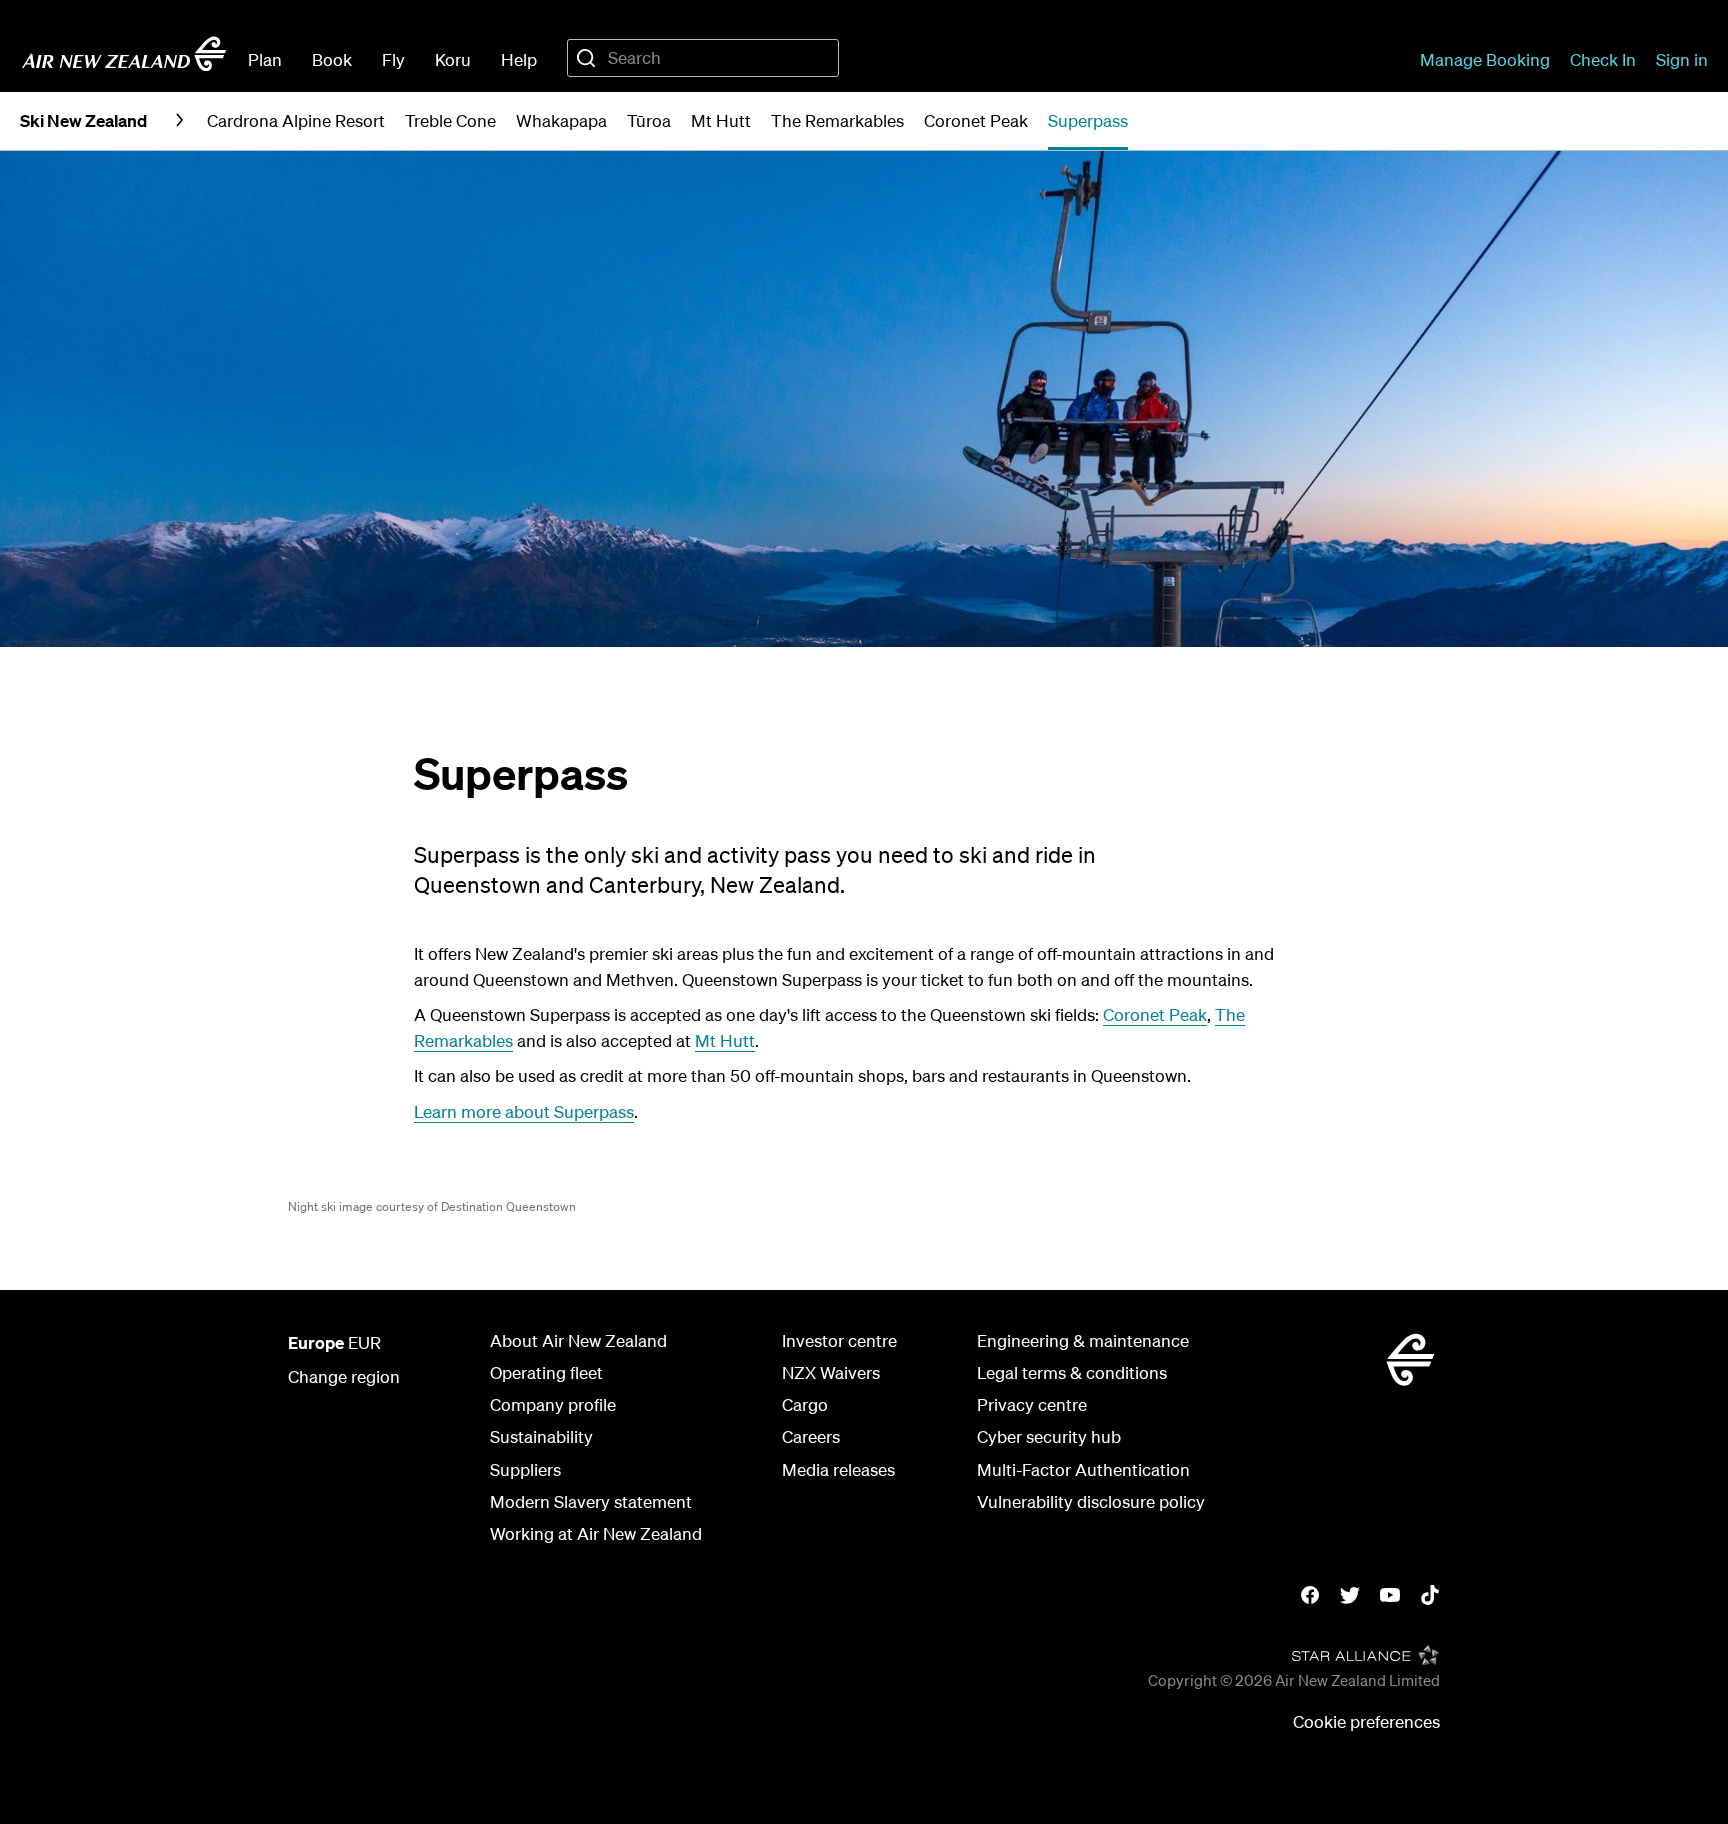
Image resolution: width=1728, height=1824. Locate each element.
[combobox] (703, 58)
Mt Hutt (725, 1040)
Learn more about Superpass (524, 1111)
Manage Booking (1485, 59)
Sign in (1682, 59)
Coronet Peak (1155, 1014)
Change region (344, 1376)
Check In (1603, 59)
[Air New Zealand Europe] (124, 54)
